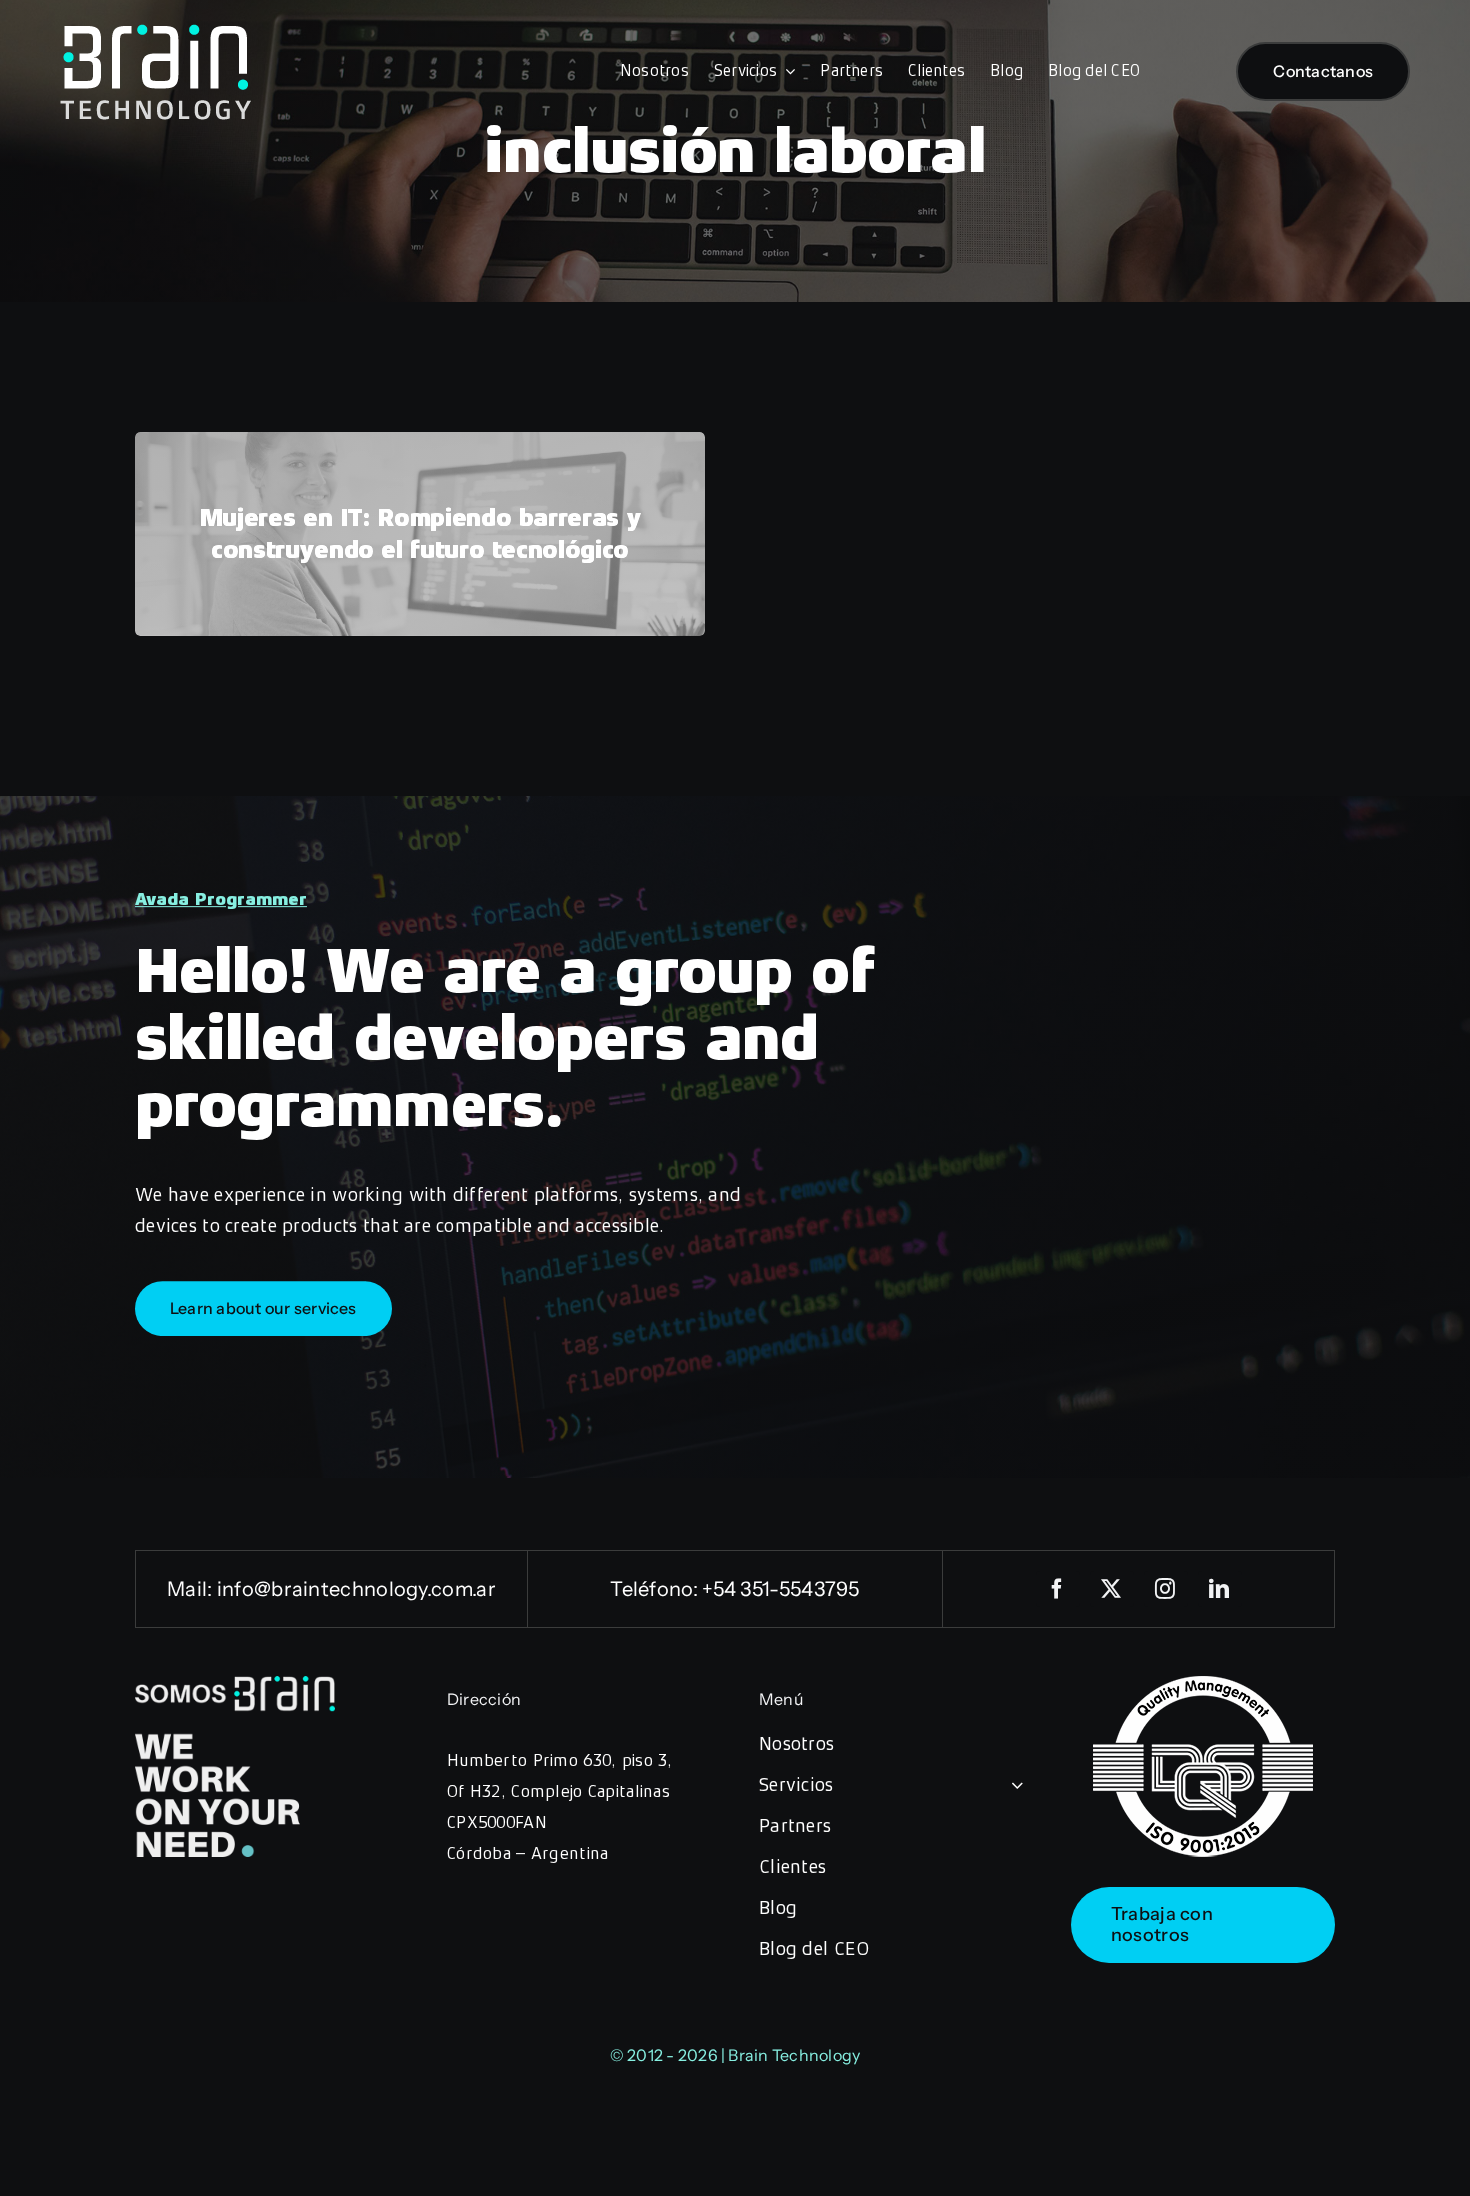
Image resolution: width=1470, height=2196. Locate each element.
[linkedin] (1220, 1589)
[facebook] (1058, 1589)
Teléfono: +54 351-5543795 (735, 1589)
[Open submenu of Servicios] (1013, 1784)
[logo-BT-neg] (155, 31)
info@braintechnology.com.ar (356, 1589)
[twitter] (1112, 1589)
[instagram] (1166, 1589)
